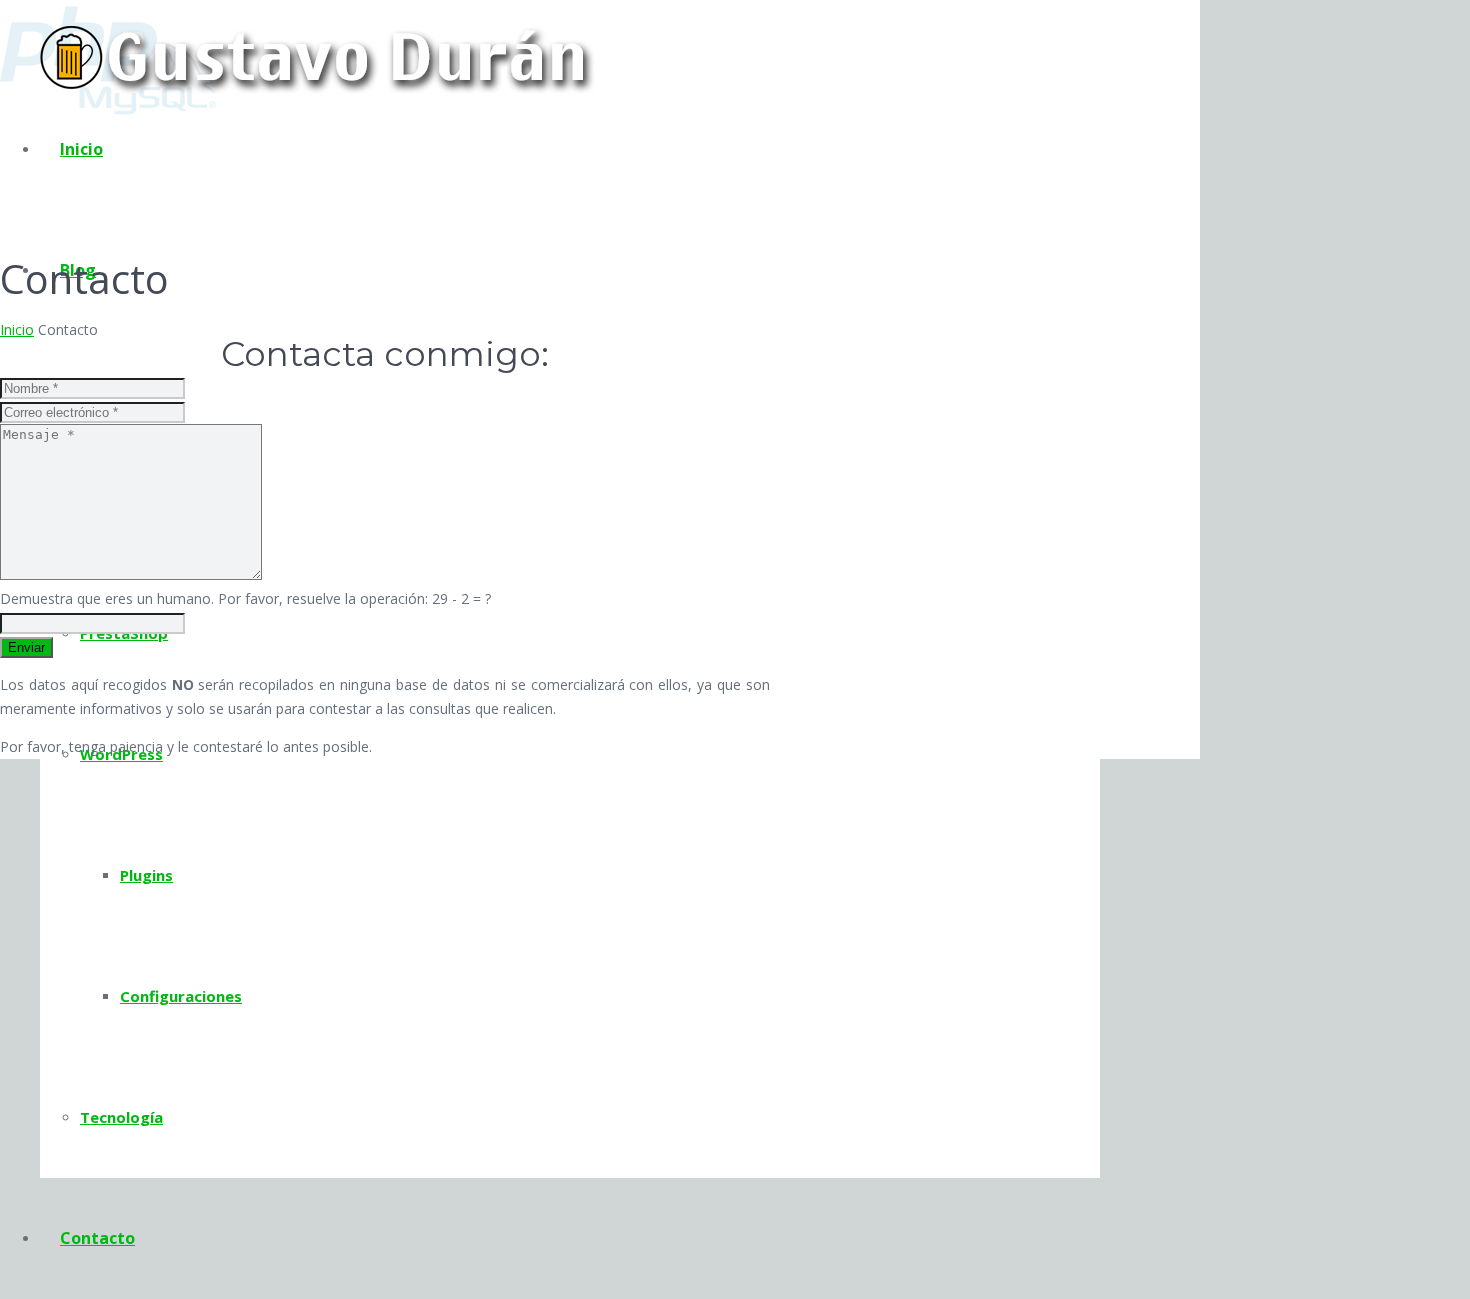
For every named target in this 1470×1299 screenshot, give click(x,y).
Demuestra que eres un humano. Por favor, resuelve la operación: (245, 598)
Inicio (17, 329)
